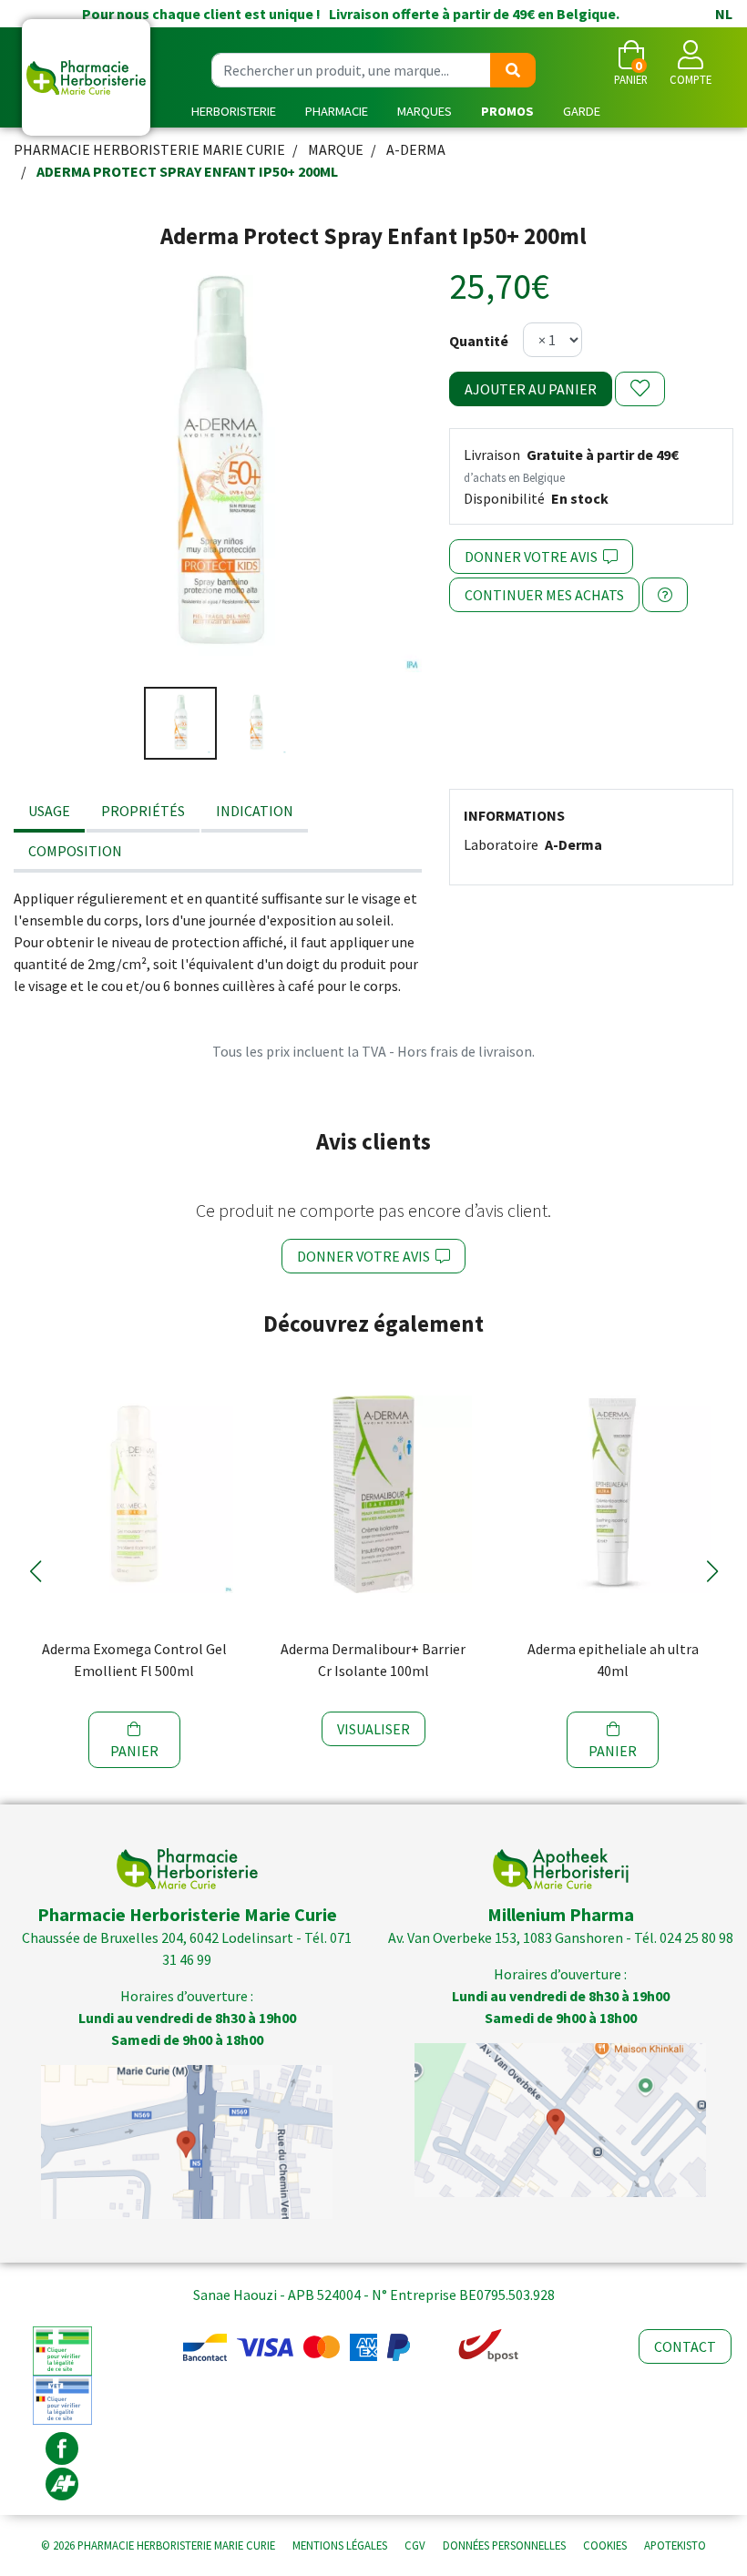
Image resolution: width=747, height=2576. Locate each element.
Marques (425, 111)
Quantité (479, 341)
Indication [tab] (255, 811)
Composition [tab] (75, 851)
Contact (685, 2346)
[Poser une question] (665, 595)
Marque (336, 149)
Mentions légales (340, 2545)
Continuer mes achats (544, 595)
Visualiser (373, 1729)
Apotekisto (675, 2545)
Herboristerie (234, 111)
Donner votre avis (534, 557)
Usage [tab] (49, 811)
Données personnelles (504, 2545)
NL (724, 14)
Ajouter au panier (531, 389)
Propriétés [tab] (143, 811)
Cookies (605, 2545)
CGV (415, 2545)
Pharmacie (337, 111)
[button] (35, 1571)
